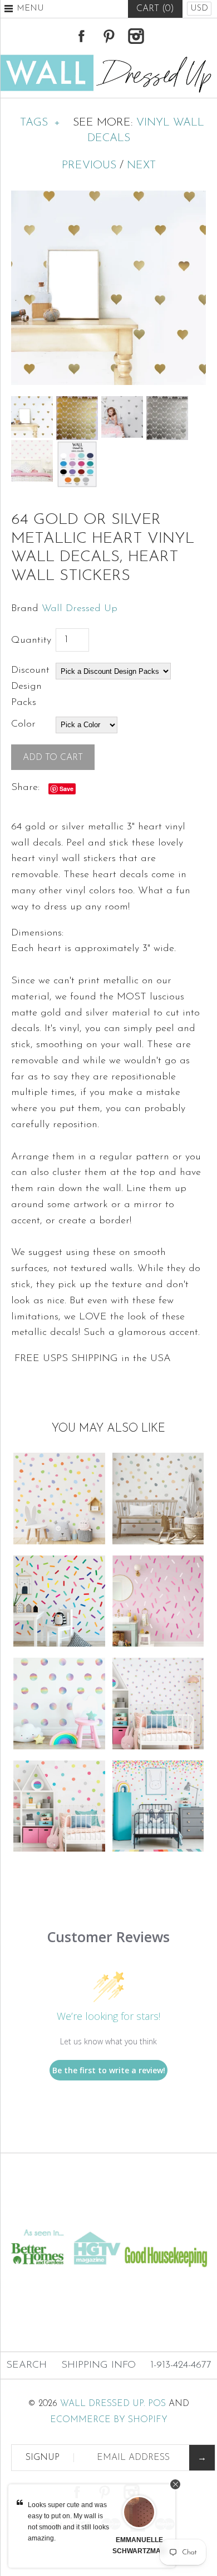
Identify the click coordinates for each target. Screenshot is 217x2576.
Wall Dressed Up (80, 609)
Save (66, 789)
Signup (43, 2458)
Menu (30, 9)
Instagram (136, 36)
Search (26, 2365)
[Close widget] (175, 2484)
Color (23, 724)
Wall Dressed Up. (103, 2404)
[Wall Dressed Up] (108, 59)
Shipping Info (98, 2365)
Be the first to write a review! (109, 2070)
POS (157, 2404)
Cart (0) (155, 9)
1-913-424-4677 (181, 2365)
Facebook (81, 36)
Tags (40, 123)
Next (141, 166)
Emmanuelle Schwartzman (139, 2545)
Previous (89, 166)
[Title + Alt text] (108, 2216)
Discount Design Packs (30, 687)
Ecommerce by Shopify (109, 2420)
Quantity (31, 641)
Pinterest (108, 36)
